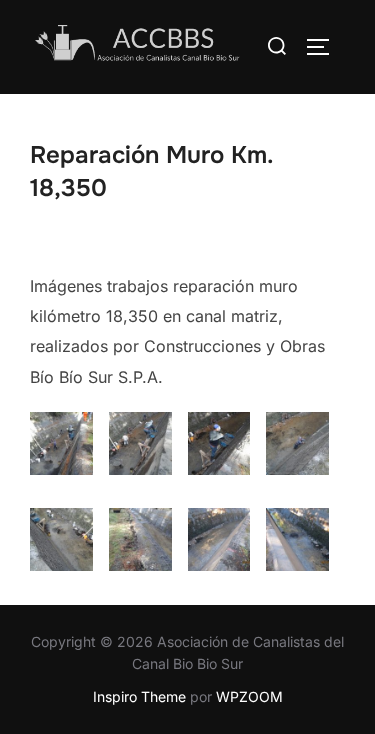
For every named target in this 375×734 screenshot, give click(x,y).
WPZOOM (249, 696)
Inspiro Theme (139, 696)
